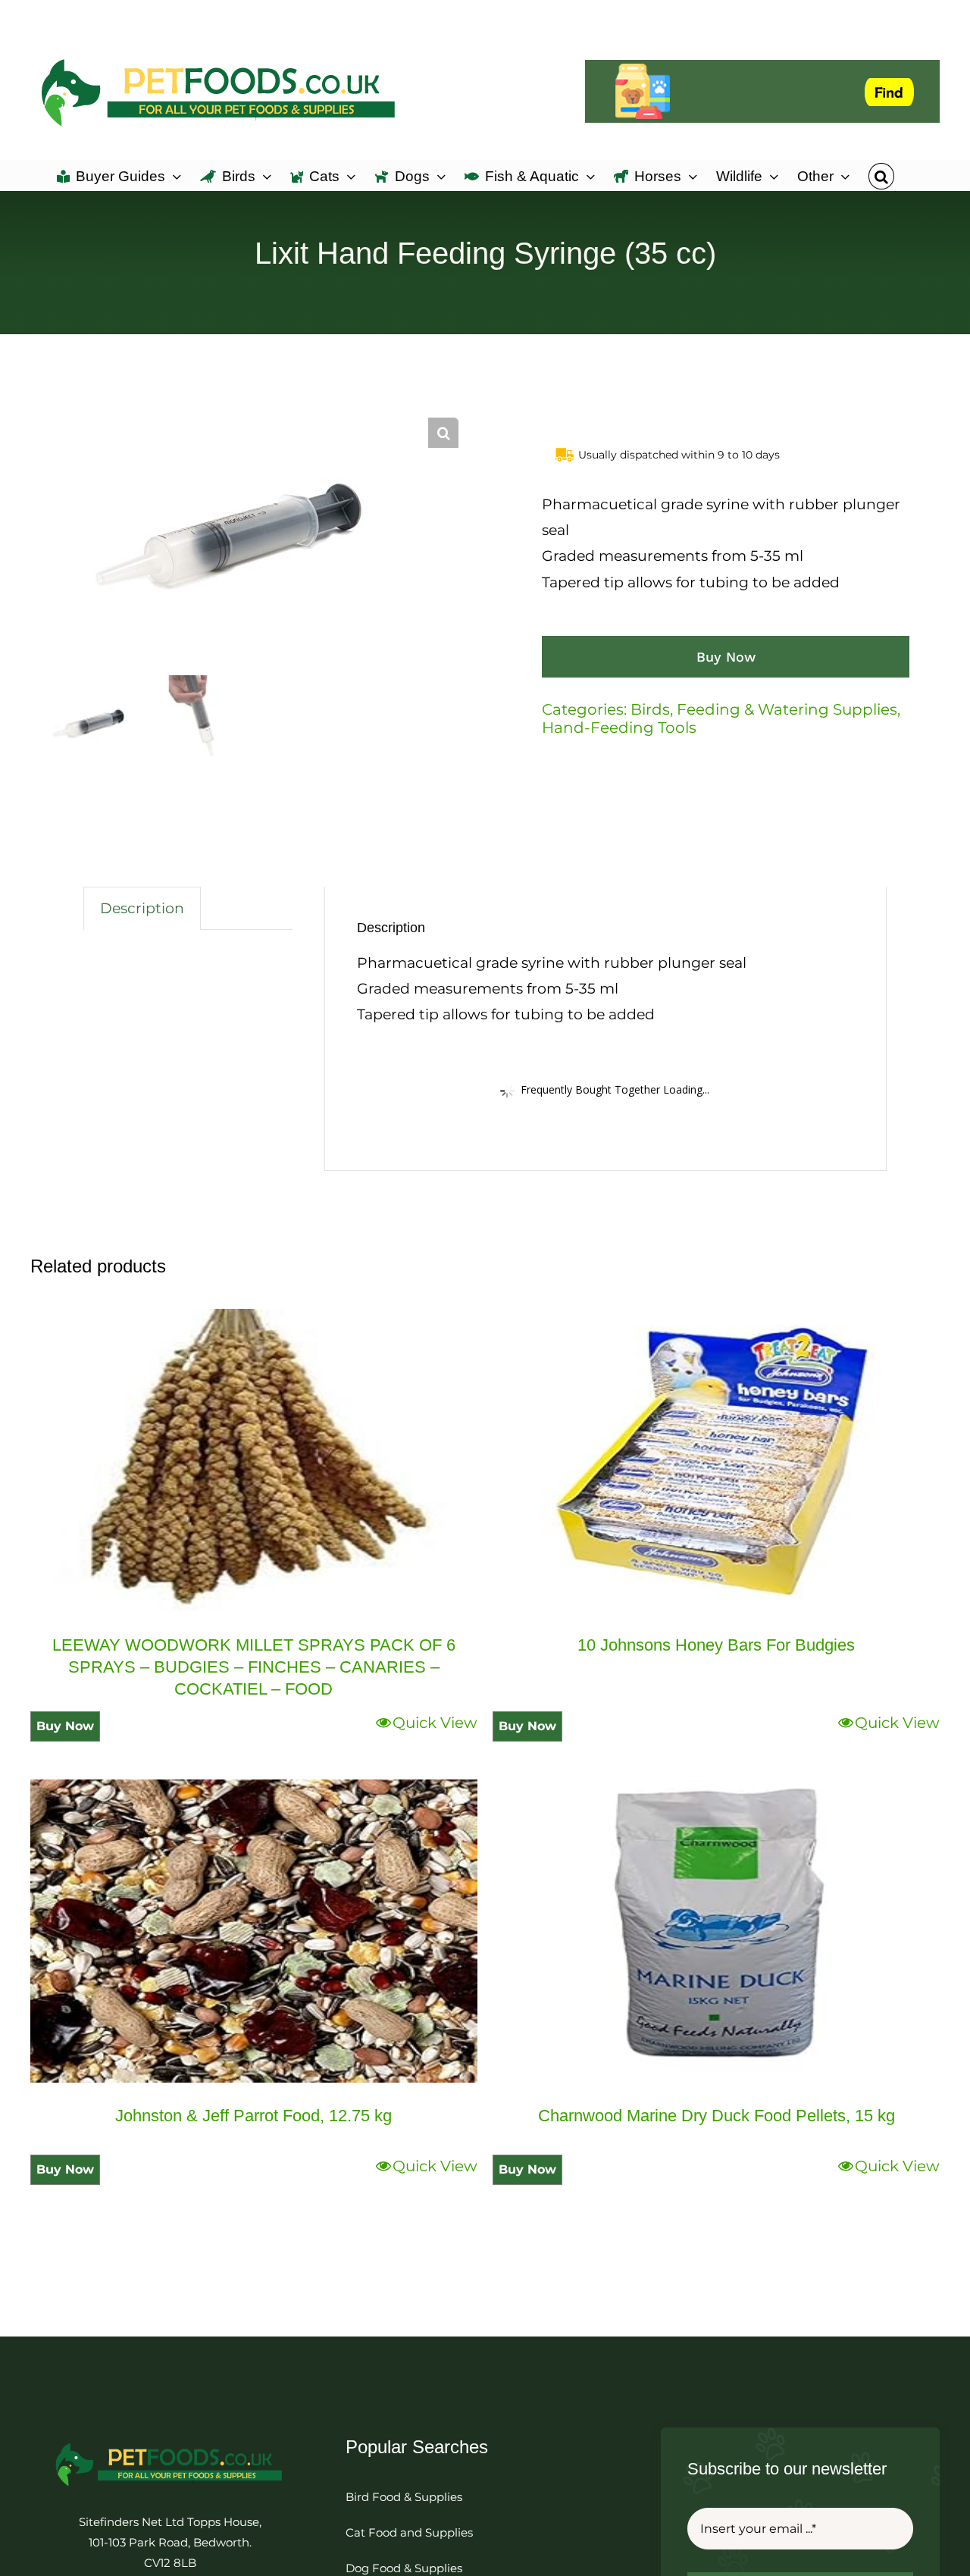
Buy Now (726, 657)
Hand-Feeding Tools (619, 728)
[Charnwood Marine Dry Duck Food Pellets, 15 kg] (716, 1931)
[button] (881, 175)
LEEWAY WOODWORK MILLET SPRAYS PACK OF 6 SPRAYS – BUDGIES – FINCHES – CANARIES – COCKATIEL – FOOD (254, 1667)
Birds (650, 709)
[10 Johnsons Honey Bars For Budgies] (716, 1460)
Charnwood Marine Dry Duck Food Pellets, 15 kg (717, 2116)
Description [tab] (142, 908)
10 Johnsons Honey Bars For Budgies (716, 1645)
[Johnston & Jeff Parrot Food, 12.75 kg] (254, 1931)
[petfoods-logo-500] (170, 2442)
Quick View (435, 1723)
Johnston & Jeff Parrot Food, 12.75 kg (253, 2116)
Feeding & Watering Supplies (787, 709)
